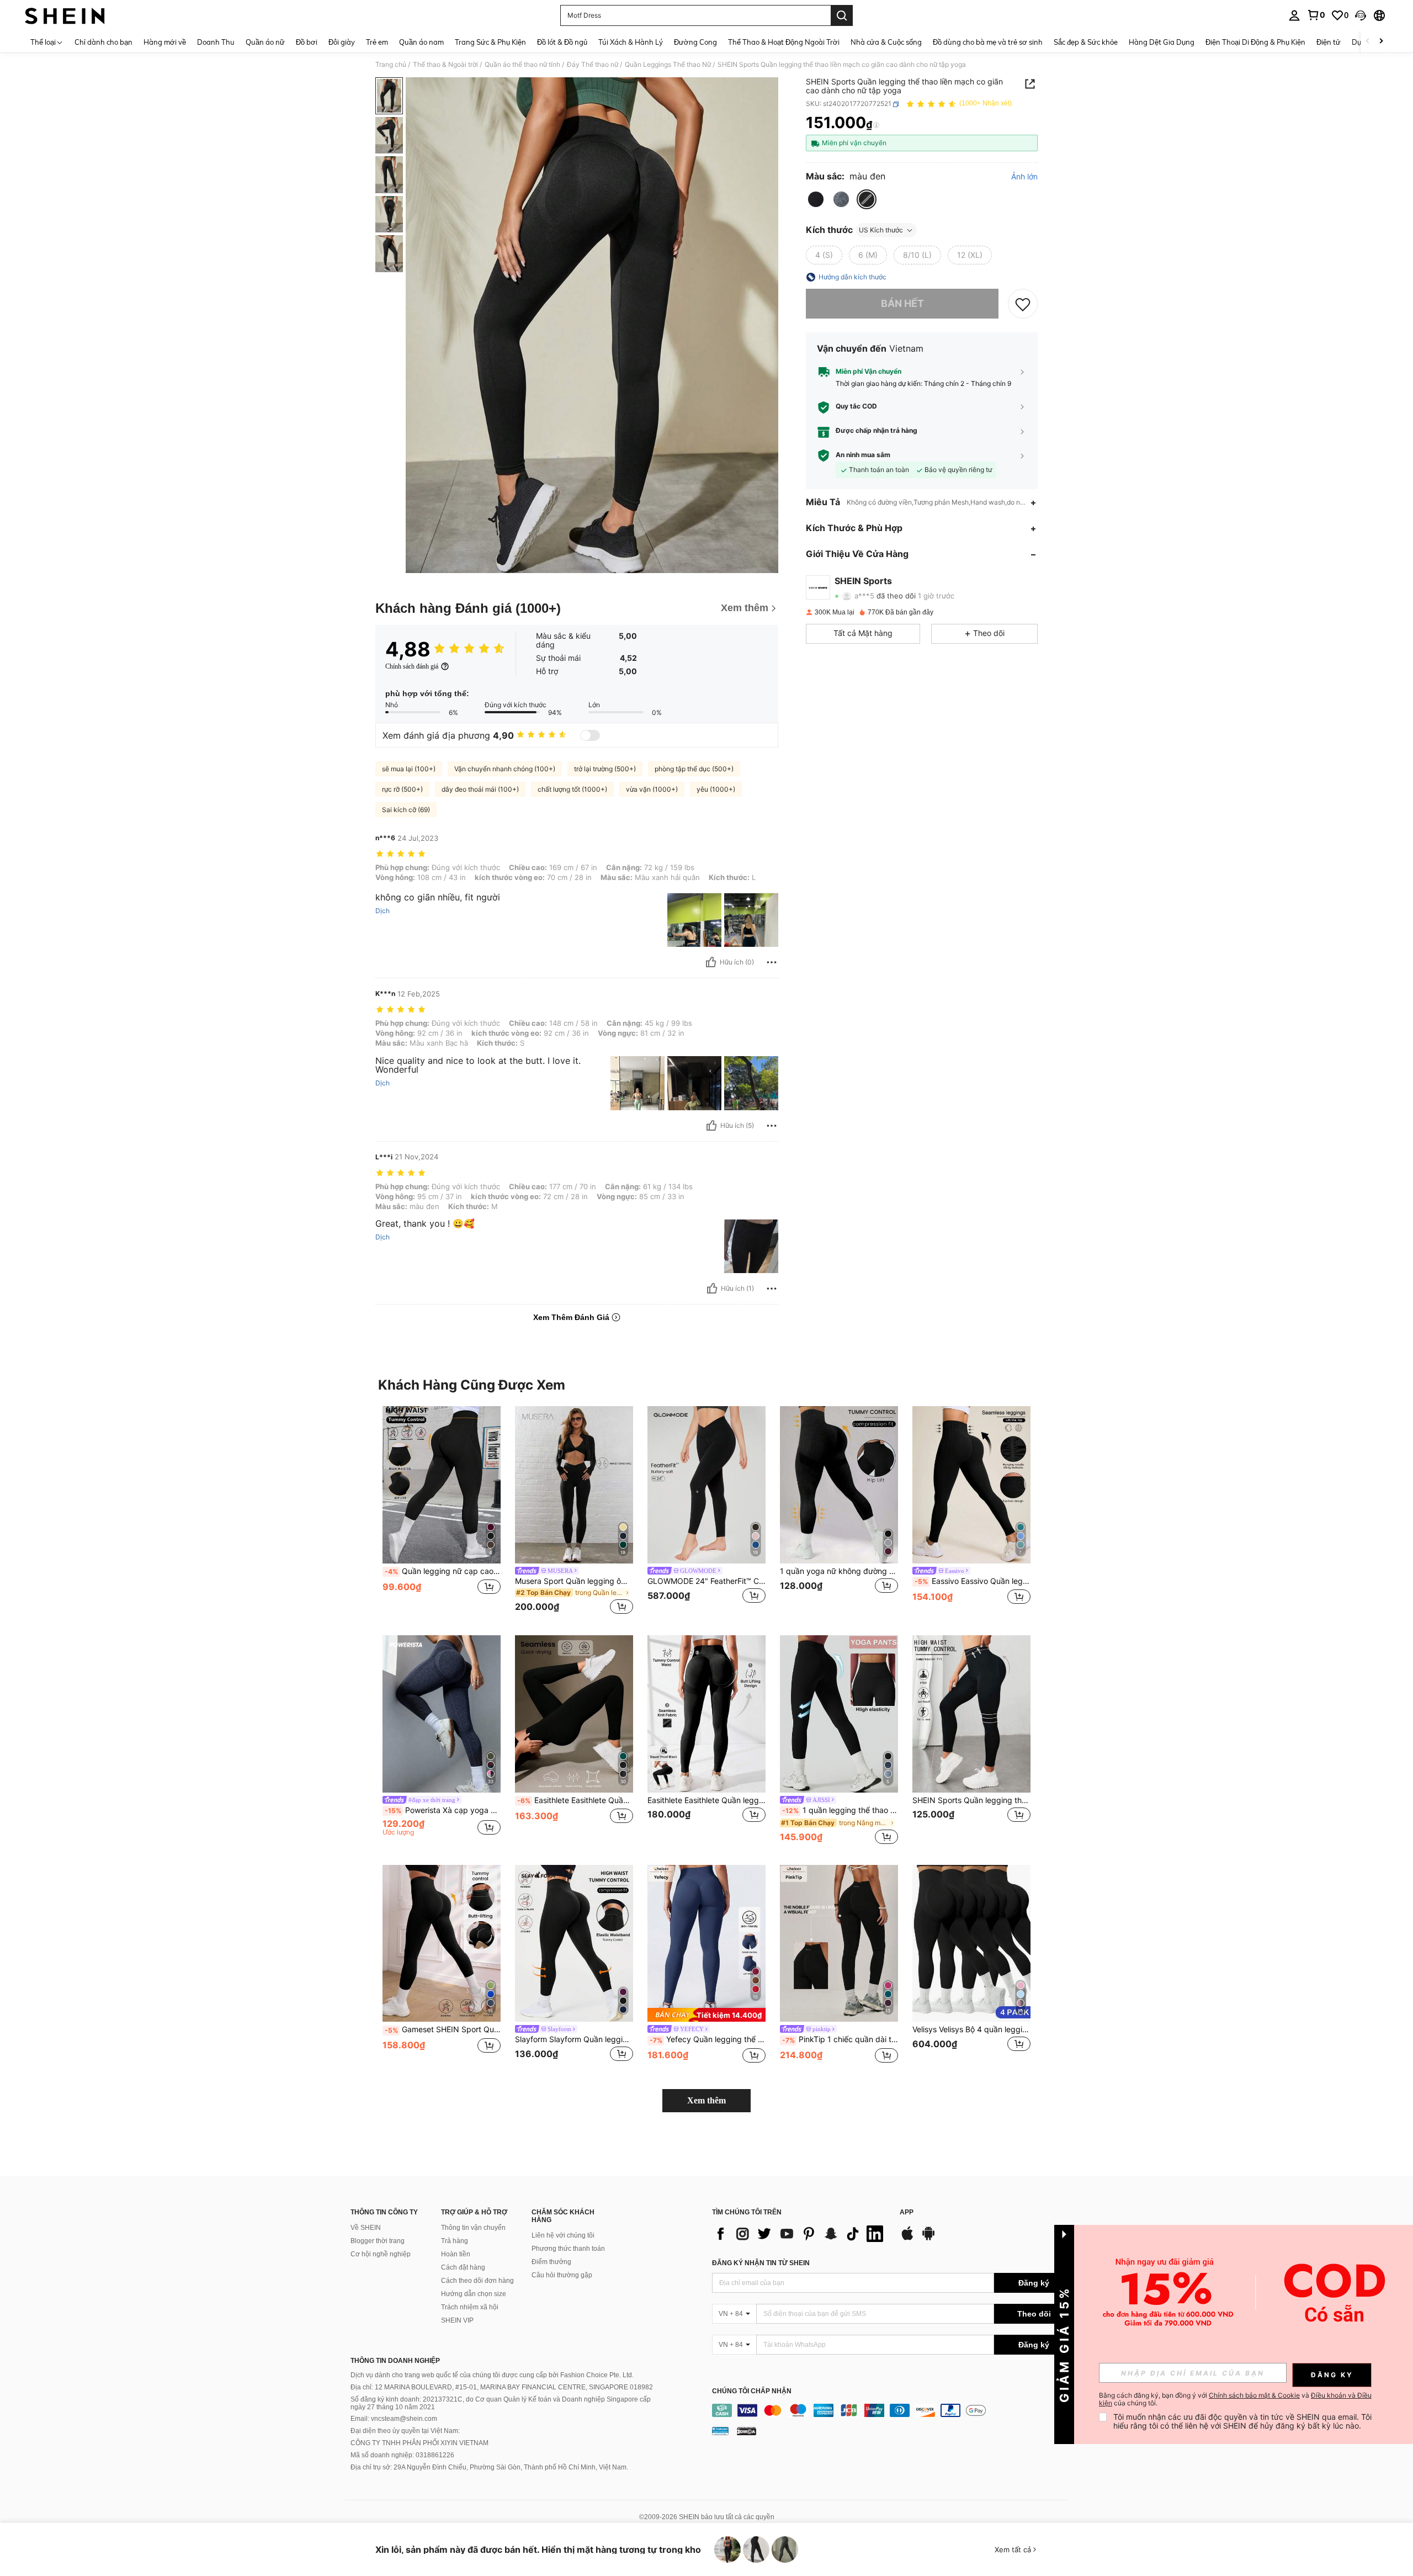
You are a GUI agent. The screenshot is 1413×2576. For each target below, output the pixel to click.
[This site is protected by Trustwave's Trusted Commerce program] (720, 2430)
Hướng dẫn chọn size (474, 2294)
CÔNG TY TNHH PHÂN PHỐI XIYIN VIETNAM (419, 2443)
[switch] (590, 735)
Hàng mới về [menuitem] (165, 42)
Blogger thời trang (378, 2241)
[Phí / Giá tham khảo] (876, 125)
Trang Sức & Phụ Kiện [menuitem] (490, 42)
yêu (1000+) (716, 789)
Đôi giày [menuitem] (342, 42)
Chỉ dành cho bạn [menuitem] (103, 42)
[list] (800, 2234)
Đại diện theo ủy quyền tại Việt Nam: (405, 2431)
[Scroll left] (1368, 42)
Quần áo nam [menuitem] (421, 42)
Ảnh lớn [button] (1024, 177)
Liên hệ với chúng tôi (563, 2235)
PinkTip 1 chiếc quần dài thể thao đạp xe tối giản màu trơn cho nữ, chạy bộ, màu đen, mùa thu (840, 2039)
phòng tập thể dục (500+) (694, 769)
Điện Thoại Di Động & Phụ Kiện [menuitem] (1255, 42)
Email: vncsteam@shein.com (394, 2419)
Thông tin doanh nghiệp (395, 2361)
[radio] (816, 199)
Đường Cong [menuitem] (695, 42)
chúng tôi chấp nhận (752, 2391)
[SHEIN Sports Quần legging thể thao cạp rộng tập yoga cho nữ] (971, 1714)
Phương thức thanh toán (568, 2249)
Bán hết (902, 304)
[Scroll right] (1381, 42)
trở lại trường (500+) (605, 769)
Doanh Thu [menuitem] (216, 42)
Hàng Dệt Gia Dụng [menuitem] (1162, 42)
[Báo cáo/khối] (772, 962)
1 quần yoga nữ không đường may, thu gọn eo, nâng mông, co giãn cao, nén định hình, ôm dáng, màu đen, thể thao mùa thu (839, 1571)
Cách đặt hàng (463, 2267)
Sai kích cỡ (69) (406, 810)
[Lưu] (1023, 304)
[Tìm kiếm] (842, 15)
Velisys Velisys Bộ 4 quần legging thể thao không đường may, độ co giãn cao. (971, 2029)
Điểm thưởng (551, 2262)
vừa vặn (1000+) (652, 789)
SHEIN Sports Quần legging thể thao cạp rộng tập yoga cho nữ (971, 1800)
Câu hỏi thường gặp (562, 2275)
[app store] (907, 2239)
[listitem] (442, 1512)
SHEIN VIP (457, 2320)
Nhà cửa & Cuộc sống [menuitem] (886, 42)
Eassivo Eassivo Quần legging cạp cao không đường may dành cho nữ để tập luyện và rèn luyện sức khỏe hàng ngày (973, 1581)
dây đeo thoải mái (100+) (480, 789)
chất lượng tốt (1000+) (572, 789)
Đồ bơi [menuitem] (307, 42)
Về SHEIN (366, 2228)
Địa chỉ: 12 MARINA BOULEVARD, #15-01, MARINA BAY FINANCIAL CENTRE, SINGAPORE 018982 (502, 2387)
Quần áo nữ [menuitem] (265, 42)
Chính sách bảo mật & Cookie (1254, 2395)
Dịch (383, 911)
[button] (1361, 15)
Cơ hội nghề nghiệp (381, 2254)
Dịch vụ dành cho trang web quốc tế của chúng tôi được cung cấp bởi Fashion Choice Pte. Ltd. (492, 2375)
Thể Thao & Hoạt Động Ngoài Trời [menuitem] (784, 42)
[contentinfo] (893, 2410)
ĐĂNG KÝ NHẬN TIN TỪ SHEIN (761, 2263)
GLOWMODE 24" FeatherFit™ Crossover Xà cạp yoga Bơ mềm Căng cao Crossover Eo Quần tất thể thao (706, 1581)
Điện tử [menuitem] (1329, 42)
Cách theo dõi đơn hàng (477, 2281)
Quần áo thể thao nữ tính (522, 65)
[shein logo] (65, 15)
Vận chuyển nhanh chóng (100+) (505, 769)
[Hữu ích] (711, 962)
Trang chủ (391, 65)
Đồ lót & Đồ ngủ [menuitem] (562, 42)
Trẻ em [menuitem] (377, 42)
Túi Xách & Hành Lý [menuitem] (631, 42)
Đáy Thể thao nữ (593, 65)
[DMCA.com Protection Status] (747, 2430)
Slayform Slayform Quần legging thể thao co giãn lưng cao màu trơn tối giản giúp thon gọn (574, 2039)
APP (907, 2212)
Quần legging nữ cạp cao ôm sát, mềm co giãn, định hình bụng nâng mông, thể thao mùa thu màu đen (443, 1571)
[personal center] (1294, 15)
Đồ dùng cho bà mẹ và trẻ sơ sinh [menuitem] (988, 42)
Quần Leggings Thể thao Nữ (668, 65)
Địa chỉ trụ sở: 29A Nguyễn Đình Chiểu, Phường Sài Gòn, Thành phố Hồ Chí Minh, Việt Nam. (489, 2467)
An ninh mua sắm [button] (863, 455)
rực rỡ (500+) (402, 789)
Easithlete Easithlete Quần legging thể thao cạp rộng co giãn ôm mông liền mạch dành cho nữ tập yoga (706, 1800)
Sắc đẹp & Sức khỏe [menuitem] (1086, 42)
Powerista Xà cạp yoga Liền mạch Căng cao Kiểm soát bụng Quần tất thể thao (443, 1810)
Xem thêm (706, 2100)
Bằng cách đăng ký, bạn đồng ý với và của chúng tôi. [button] (1235, 2399)
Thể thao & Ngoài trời (445, 65)
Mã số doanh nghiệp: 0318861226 (402, 2455)
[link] (1316, 15)
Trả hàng (455, 2241)
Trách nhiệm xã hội (470, 2307)
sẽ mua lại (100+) (409, 769)
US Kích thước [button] (881, 230)
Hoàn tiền (456, 2254)
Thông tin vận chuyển (473, 2228)
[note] (706, 2015)
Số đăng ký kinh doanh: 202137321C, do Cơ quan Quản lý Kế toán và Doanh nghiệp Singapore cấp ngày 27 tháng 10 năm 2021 (501, 2403)
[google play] (928, 2239)
